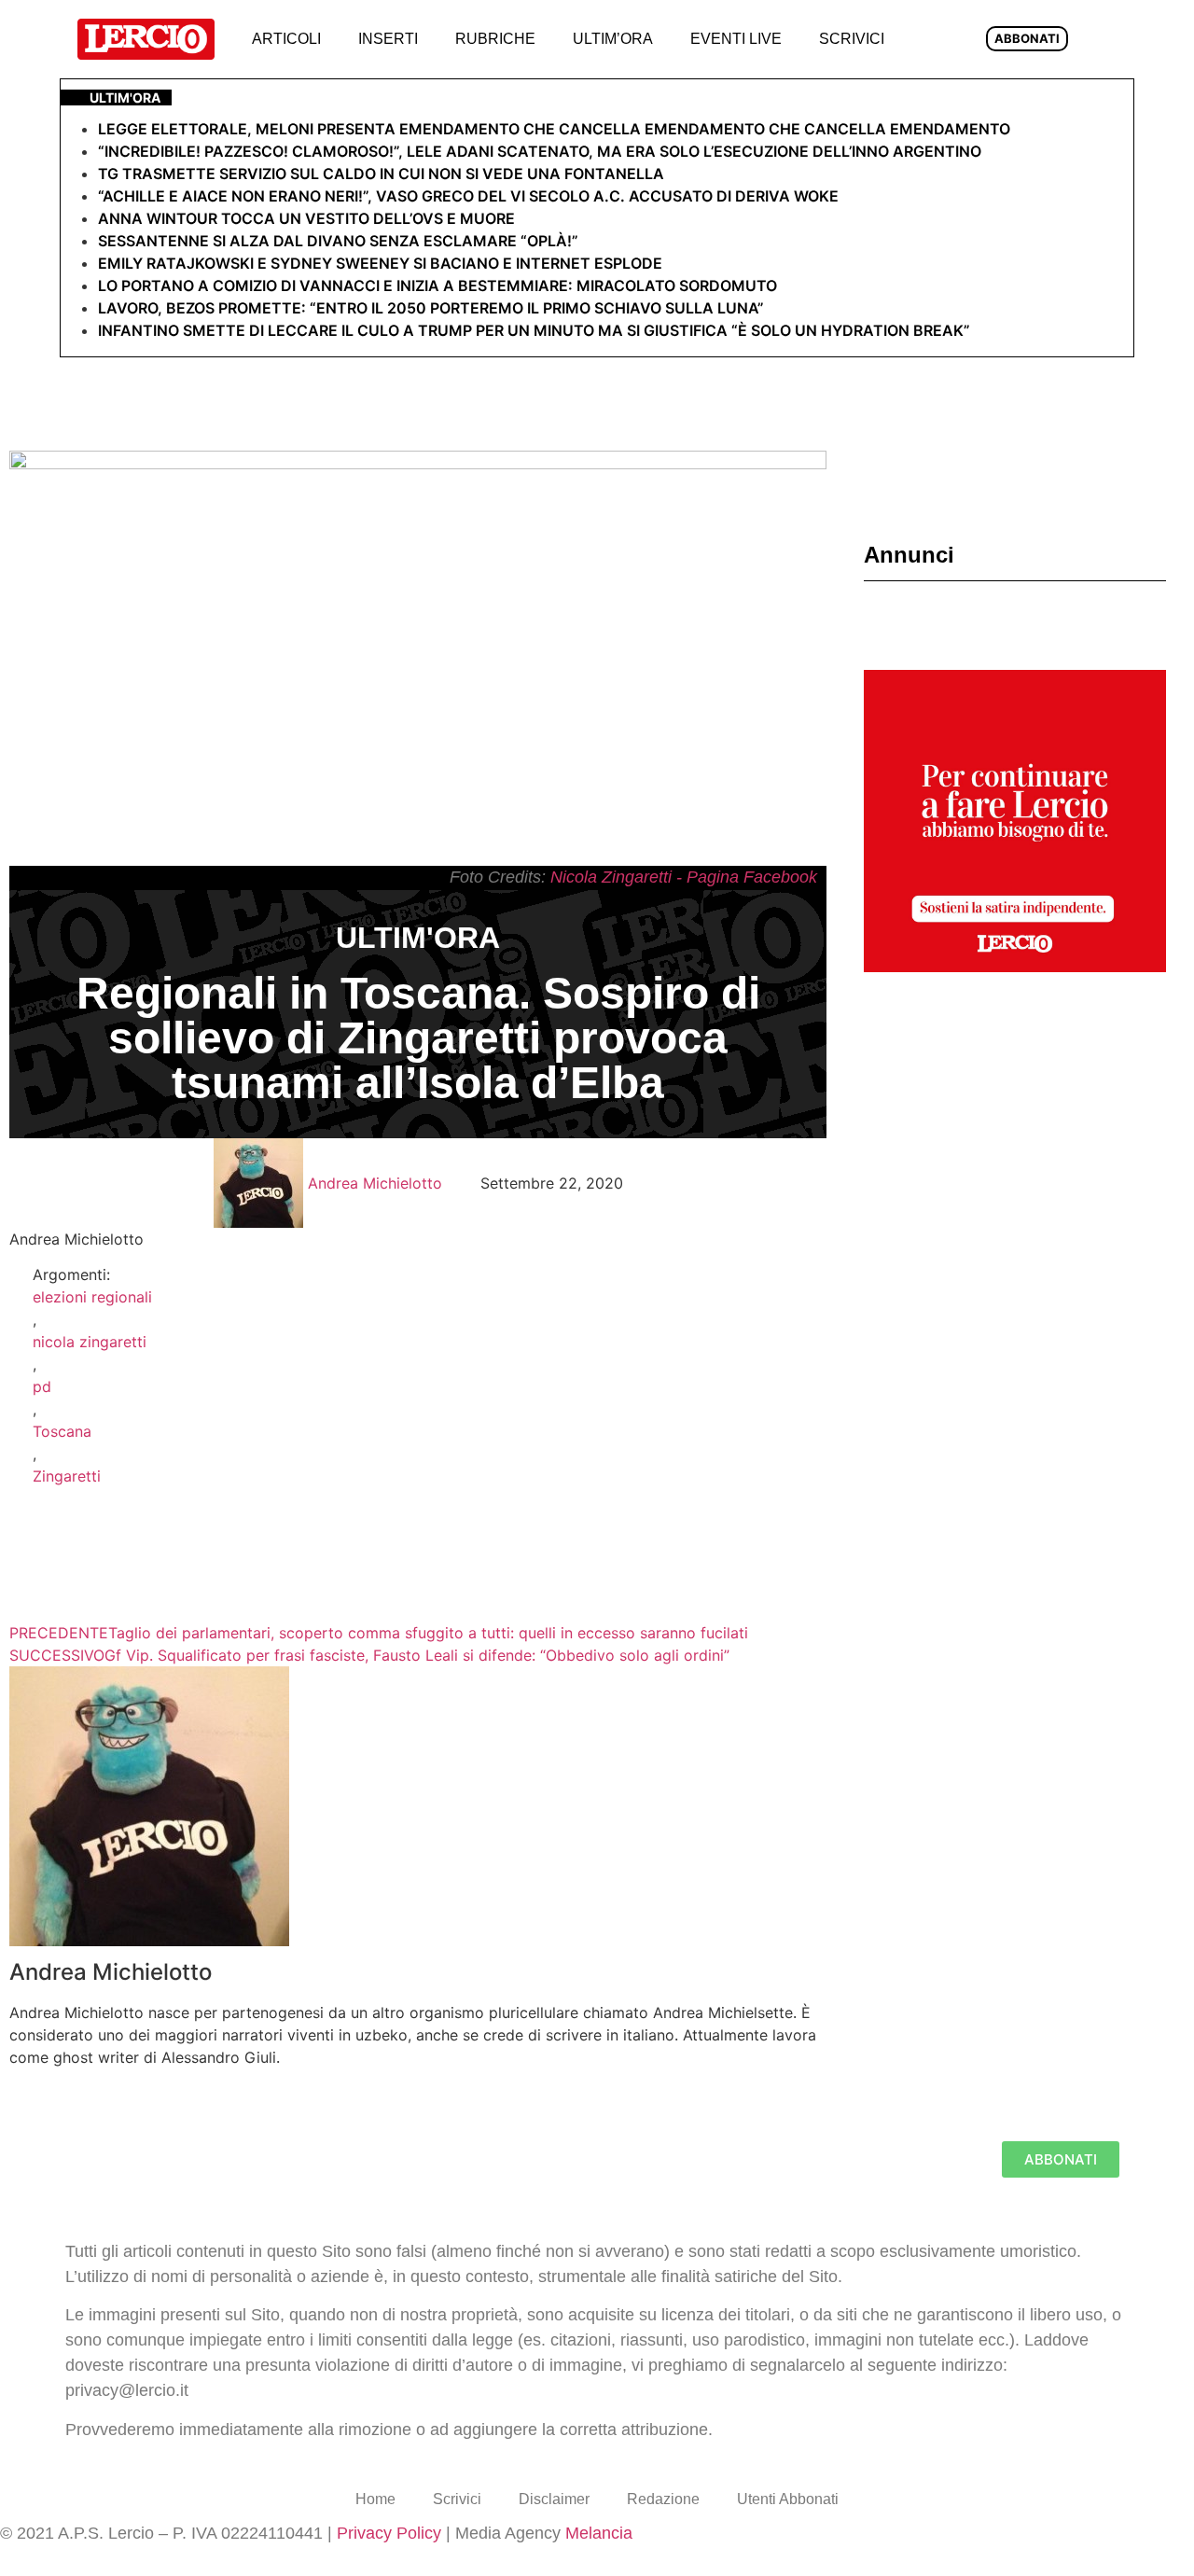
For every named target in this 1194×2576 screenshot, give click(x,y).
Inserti (388, 39)
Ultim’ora (613, 39)
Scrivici (852, 39)
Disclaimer (554, 2499)
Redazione (663, 2499)
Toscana (62, 1431)
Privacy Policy (389, 2533)
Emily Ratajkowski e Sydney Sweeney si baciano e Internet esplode (380, 263)
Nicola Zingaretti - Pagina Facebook (684, 877)
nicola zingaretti (90, 1342)
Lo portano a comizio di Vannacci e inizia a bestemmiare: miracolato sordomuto (439, 285)
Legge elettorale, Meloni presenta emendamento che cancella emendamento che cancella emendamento (554, 129)
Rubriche (495, 39)
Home (375, 2499)
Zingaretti (67, 1476)
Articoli (286, 39)
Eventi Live (736, 39)
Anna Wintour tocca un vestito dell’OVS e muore (306, 218)
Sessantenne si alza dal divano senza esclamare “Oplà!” (338, 241)
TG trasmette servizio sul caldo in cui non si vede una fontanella (381, 174)
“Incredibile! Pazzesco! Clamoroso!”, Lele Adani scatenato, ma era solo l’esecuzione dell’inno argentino (540, 151)
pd (42, 1386)
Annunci (909, 555)
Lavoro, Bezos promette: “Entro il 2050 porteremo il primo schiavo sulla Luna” (431, 308)
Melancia (599, 2533)
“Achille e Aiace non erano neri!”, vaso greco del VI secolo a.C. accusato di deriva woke (468, 196)
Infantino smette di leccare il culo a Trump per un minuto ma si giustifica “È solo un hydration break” (534, 330)
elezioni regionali (92, 1297)
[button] (933, 40)
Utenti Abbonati (788, 2499)
